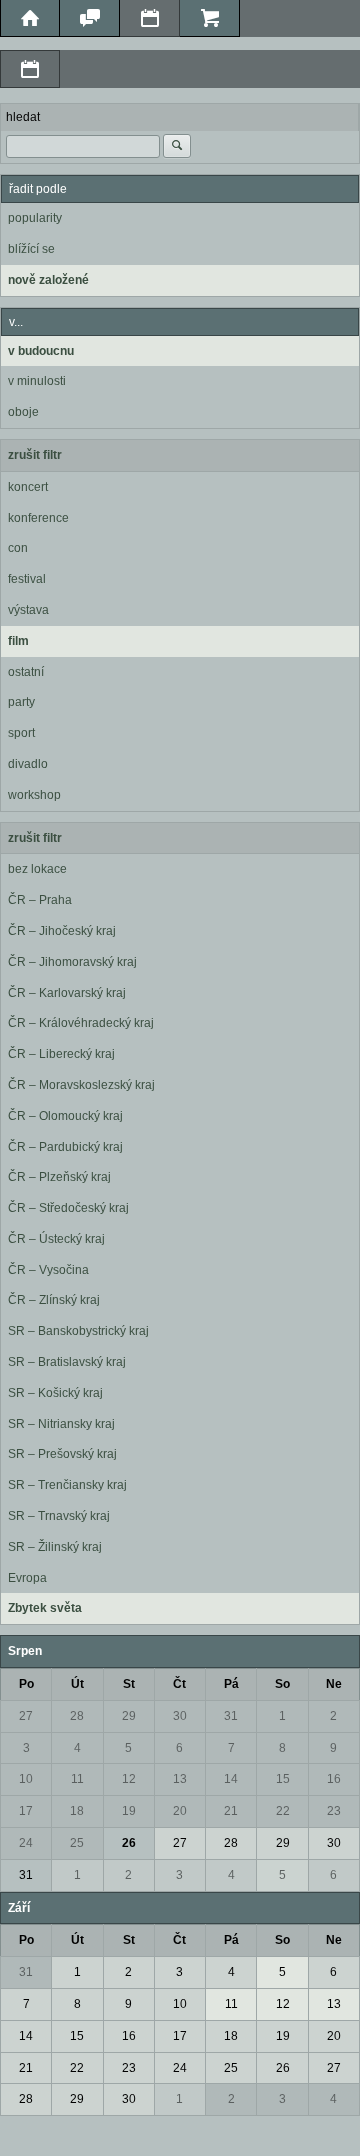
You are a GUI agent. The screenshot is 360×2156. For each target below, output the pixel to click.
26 (129, 1843)
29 (129, 1716)
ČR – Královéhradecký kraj (81, 1023)
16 (334, 1779)
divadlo (28, 764)
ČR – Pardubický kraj (65, 1147)
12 (129, 1779)
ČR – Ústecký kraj (56, 1239)
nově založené (48, 280)
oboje (23, 412)
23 (334, 1811)
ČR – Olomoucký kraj (65, 1116)
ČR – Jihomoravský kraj (72, 962)
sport (21, 733)
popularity (35, 218)
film (18, 641)
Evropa (27, 1578)
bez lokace (37, 869)
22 (283, 1811)
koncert (28, 487)
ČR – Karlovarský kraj (67, 993)
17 (26, 1811)
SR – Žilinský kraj (55, 1547)
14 (231, 1779)
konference (38, 518)
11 (77, 1779)
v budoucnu (41, 351)
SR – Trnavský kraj (59, 1516)
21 (231, 1811)
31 (231, 1716)
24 (26, 1843)
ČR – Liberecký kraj (61, 1054)
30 (180, 1716)
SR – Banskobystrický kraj (78, 1331)
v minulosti (37, 381)
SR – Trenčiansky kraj (67, 1485)
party (21, 702)
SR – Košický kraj (55, 1393)
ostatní (26, 672)
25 (77, 1843)
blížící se (31, 249)
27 (26, 1716)
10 (26, 1779)
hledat (23, 117)
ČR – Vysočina (48, 1270)
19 (129, 1811)
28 (77, 1716)
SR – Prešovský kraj (62, 1454)
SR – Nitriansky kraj (61, 1424)
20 (180, 1811)
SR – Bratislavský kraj (67, 1362)
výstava (28, 610)
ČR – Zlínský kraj (54, 1300)
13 (180, 1779)
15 (283, 1779)
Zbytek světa (45, 1608)
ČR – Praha (40, 900)
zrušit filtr (35, 455)
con (18, 548)
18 (77, 1811)
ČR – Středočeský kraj (68, 1208)
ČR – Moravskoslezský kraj (81, 1085)
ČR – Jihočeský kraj (62, 931)
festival (27, 579)
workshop (34, 795)
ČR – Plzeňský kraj (59, 1177)
